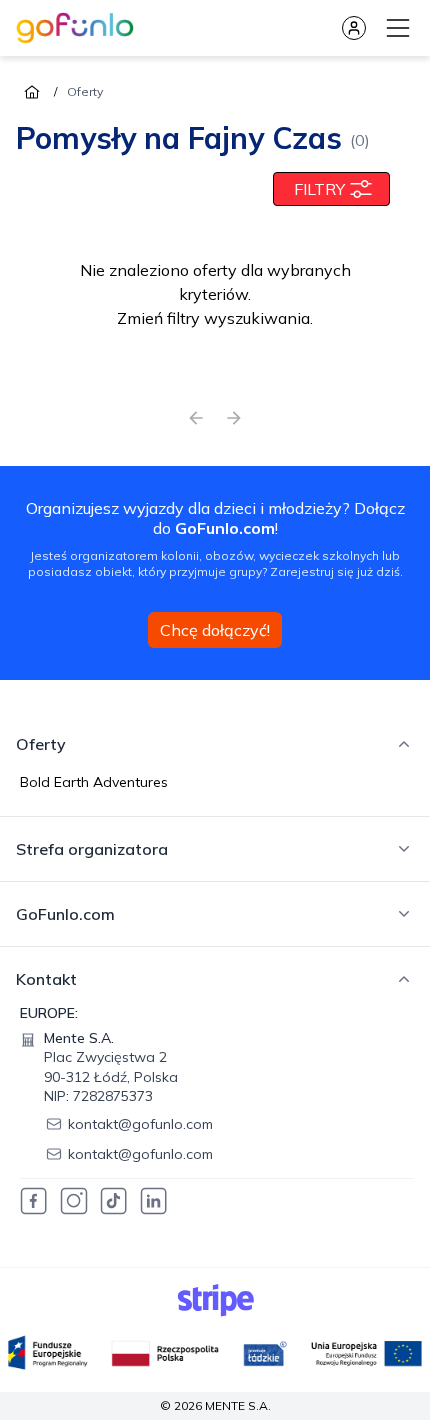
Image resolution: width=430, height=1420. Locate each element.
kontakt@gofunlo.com (140, 1124)
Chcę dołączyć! (215, 630)
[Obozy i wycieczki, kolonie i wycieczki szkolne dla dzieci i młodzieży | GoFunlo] (75, 28)
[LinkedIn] (154, 1201)
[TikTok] (114, 1201)
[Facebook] (34, 1201)
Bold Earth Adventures (94, 782)
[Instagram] (74, 1201)
